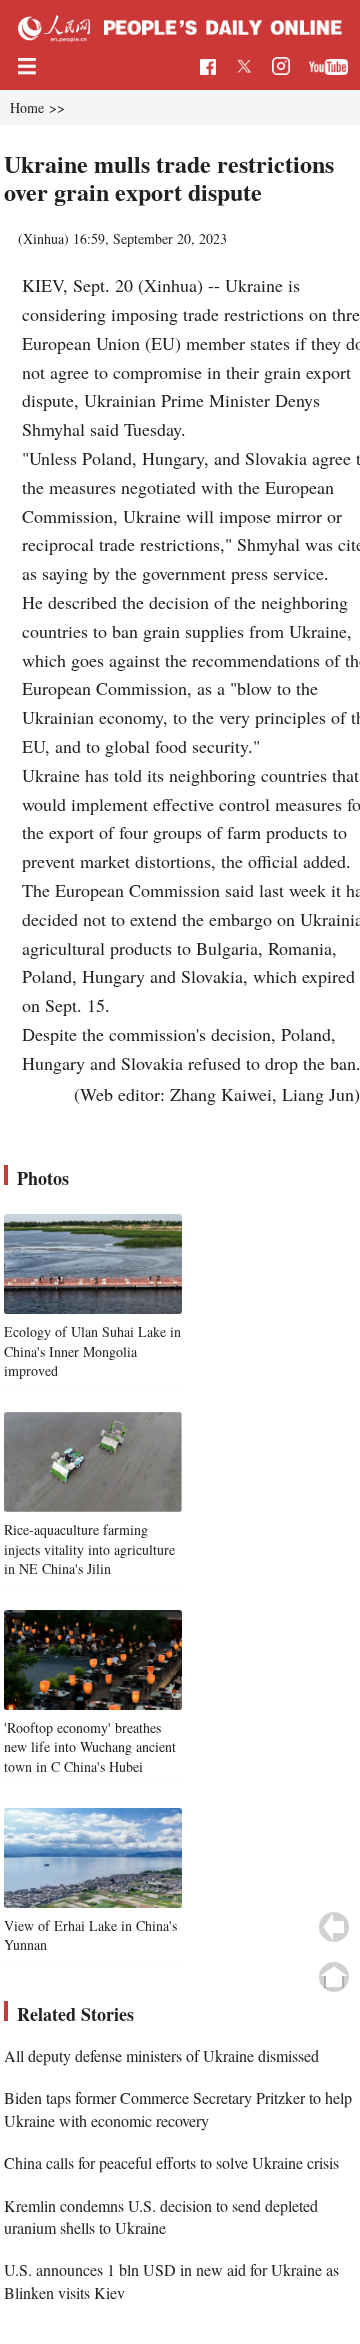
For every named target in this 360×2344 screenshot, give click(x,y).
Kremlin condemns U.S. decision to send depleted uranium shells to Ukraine (161, 2216)
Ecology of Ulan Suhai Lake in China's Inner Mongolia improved (92, 1351)
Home (27, 107)
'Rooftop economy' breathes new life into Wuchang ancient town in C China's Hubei (90, 1747)
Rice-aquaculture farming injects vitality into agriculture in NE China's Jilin (89, 1549)
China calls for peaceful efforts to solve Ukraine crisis (171, 2162)
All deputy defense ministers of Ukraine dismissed (161, 2055)
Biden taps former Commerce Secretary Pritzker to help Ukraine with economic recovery (178, 2108)
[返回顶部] (334, 1977)
